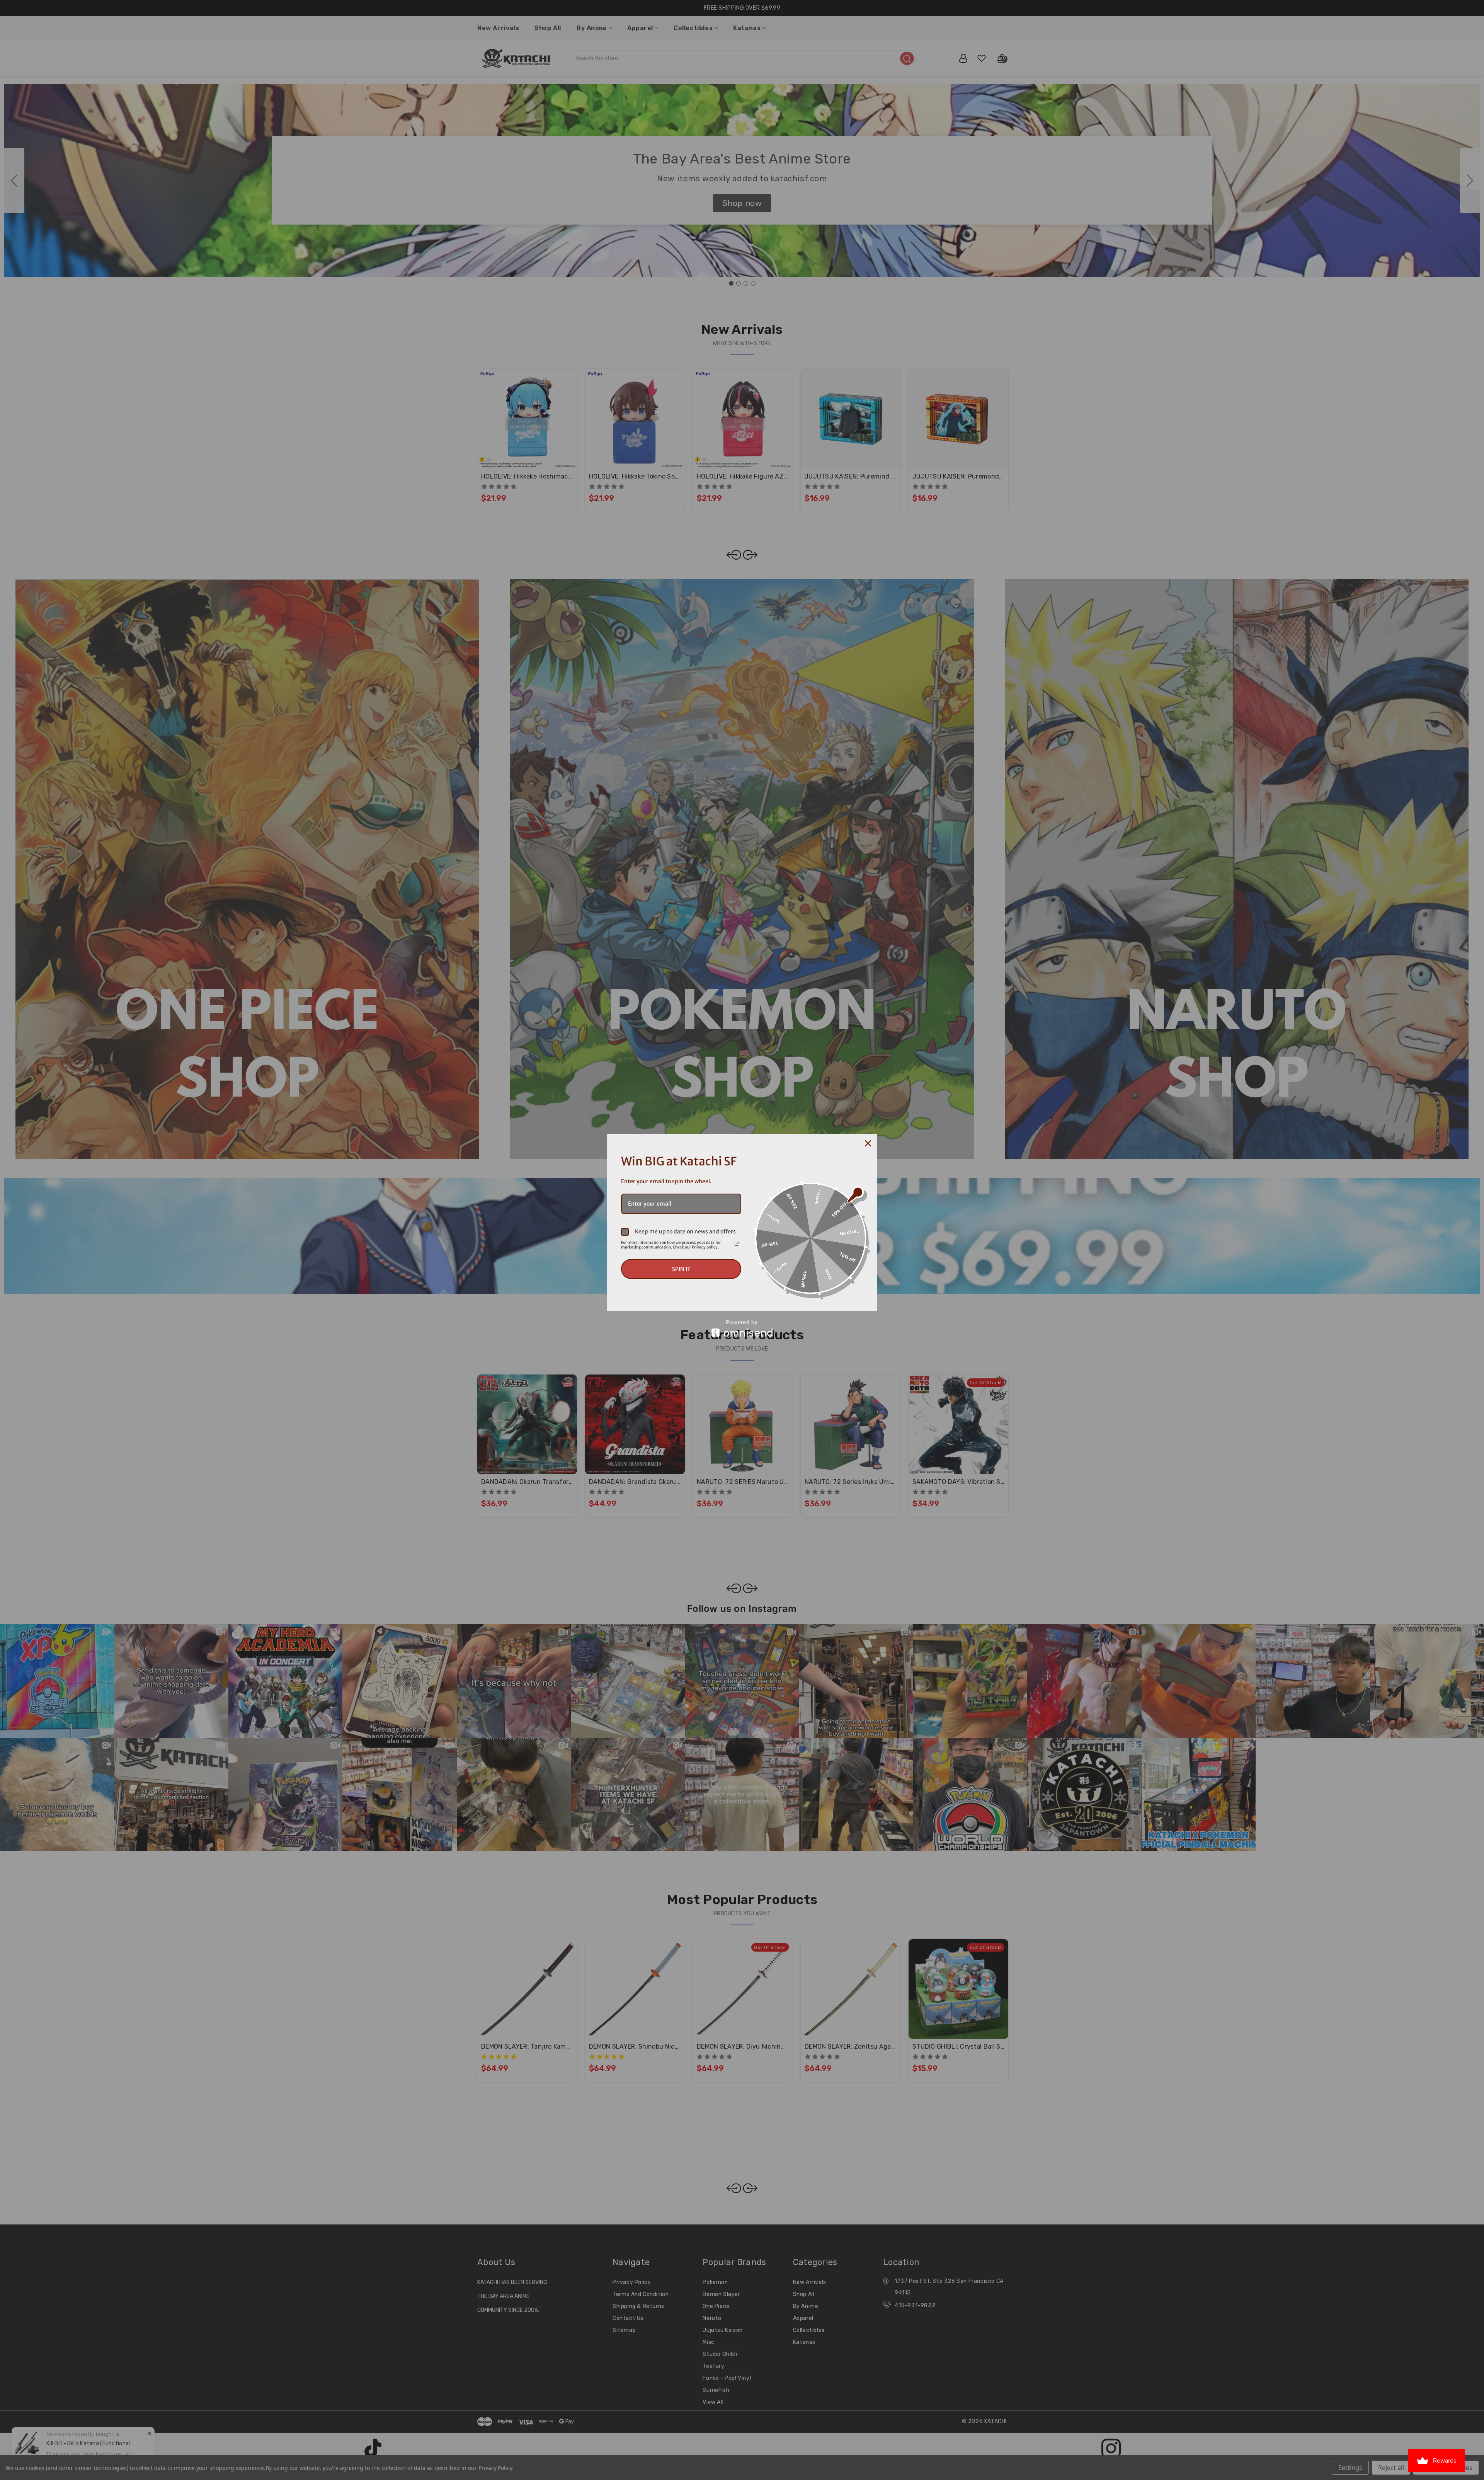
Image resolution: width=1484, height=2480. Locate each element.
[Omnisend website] (742, 1328)
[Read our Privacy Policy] (737, 1244)
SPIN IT (681, 1269)
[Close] (868, 1143)
